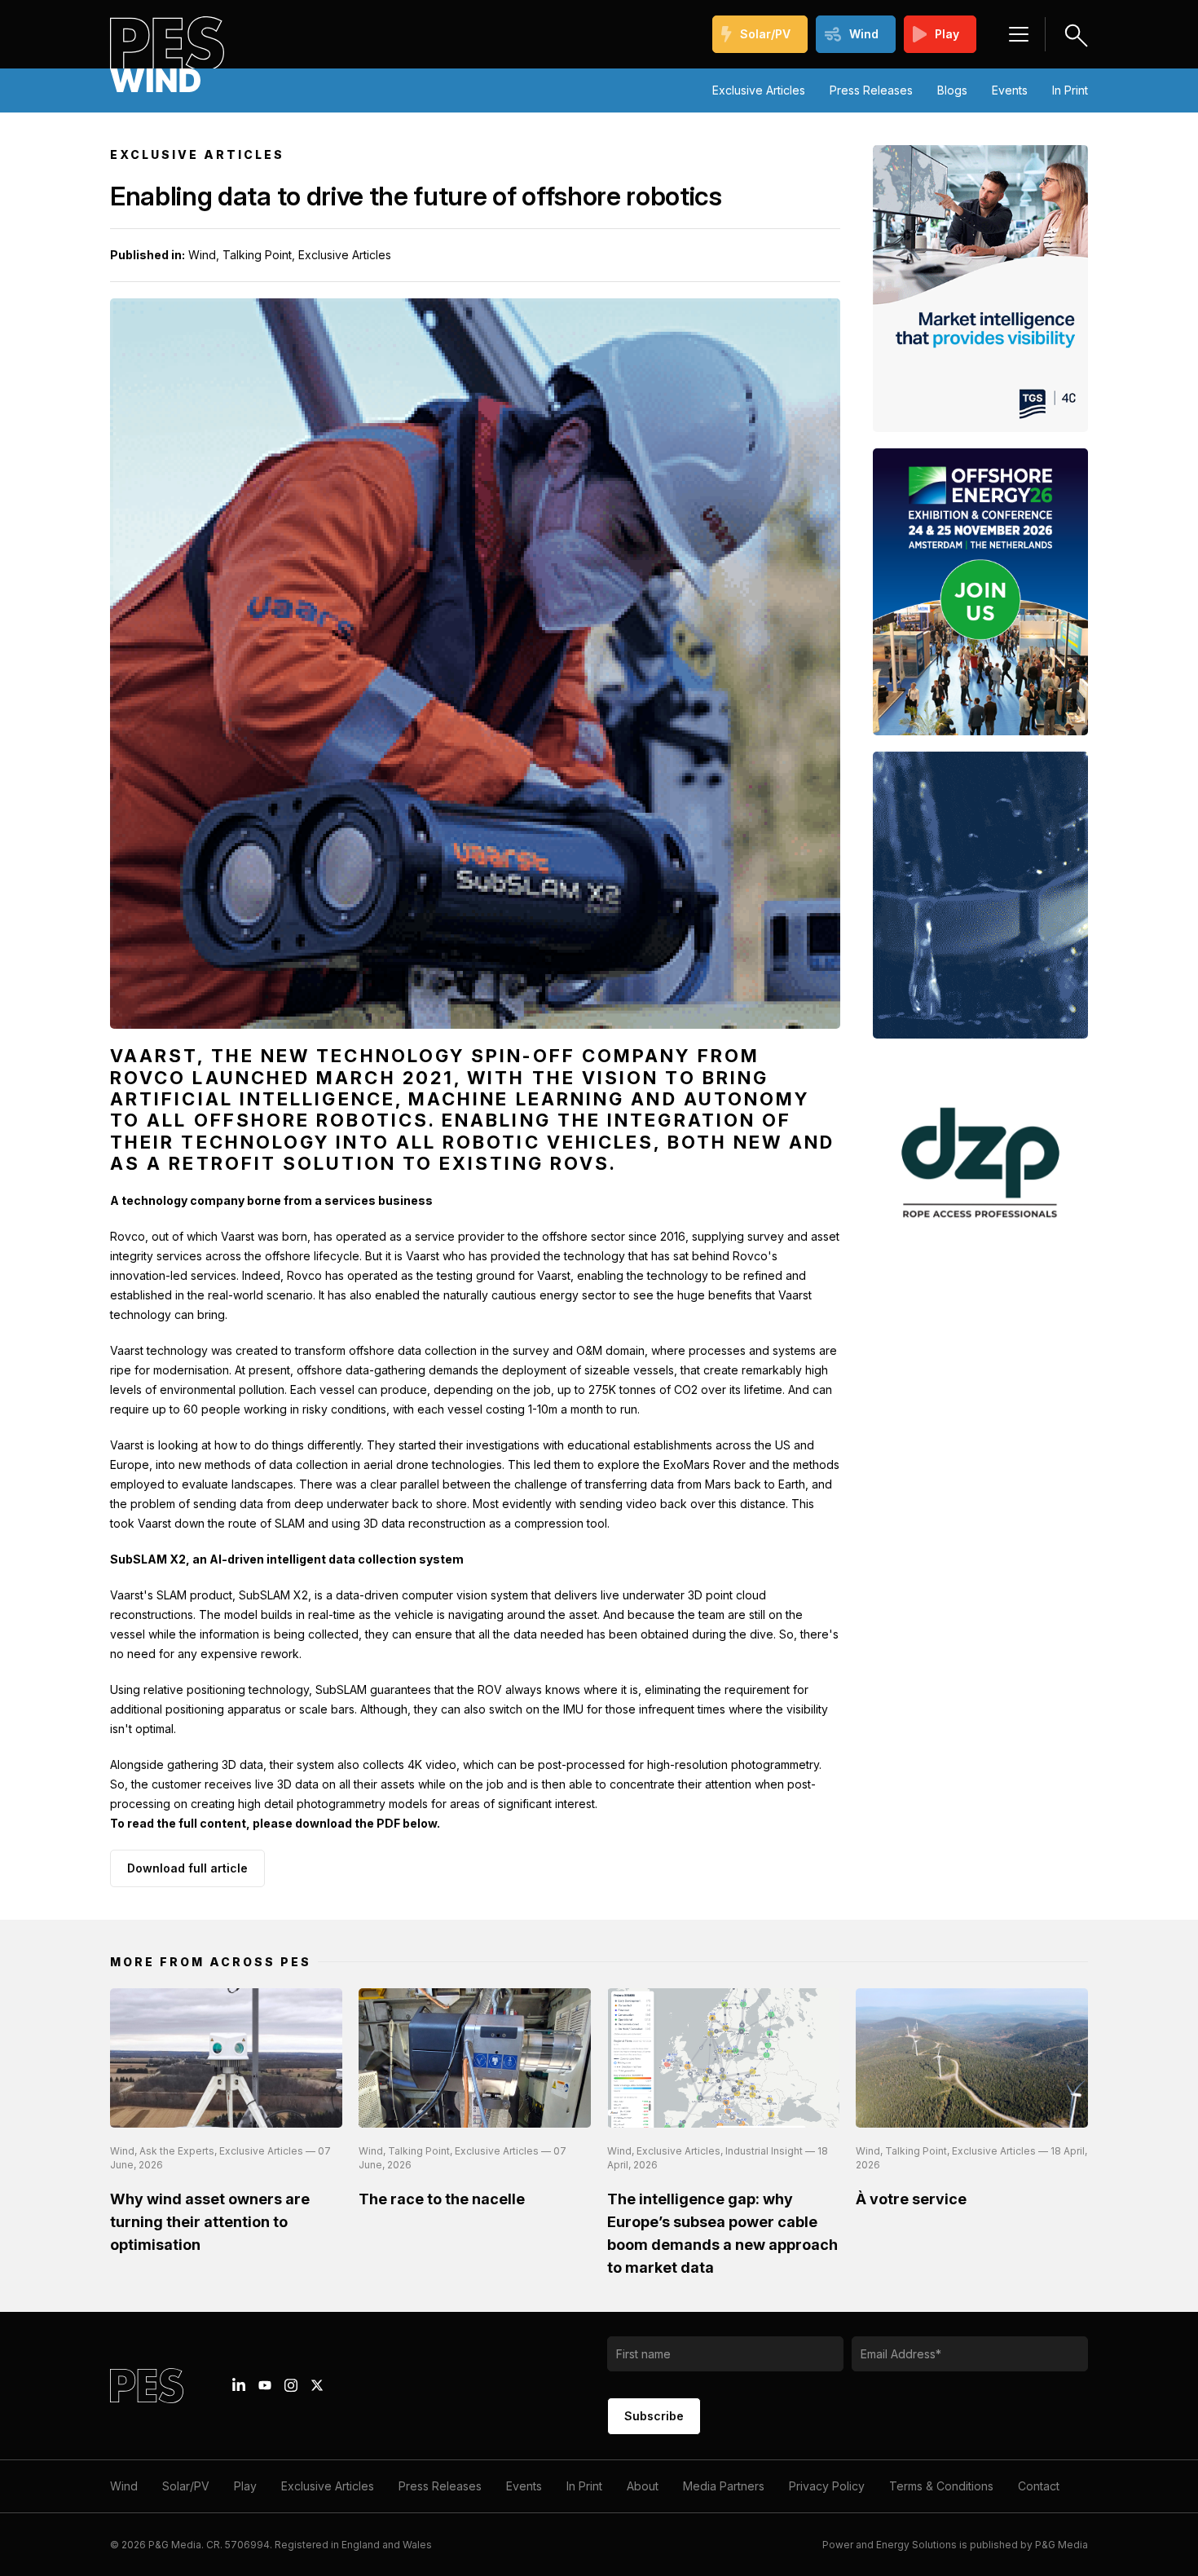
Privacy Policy (827, 2486)
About (643, 2486)
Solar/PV (765, 34)
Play (947, 34)
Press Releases (871, 90)
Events (1010, 90)
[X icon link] (317, 2385)
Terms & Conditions (941, 2486)
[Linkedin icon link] (239, 2385)
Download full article (187, 1868)
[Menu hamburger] (1019, 34)
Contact (1039, 2486)
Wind (864, 34)
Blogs (952, 90)
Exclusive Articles (759, 90)
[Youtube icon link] (265, 2385)
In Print (1070, 90)
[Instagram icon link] (291, 2385)
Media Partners (724, 2486)
